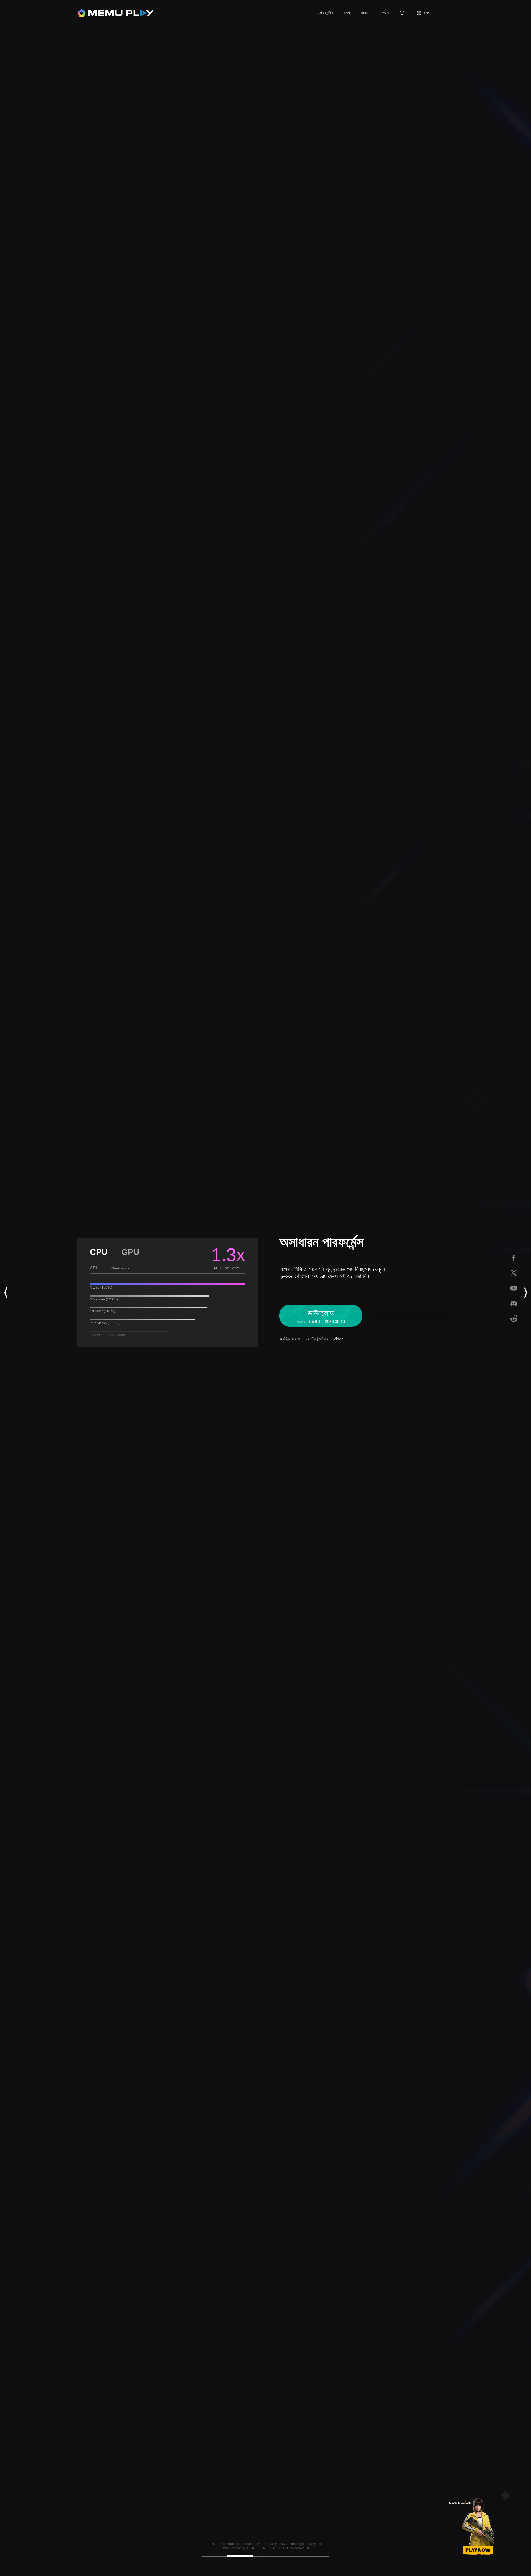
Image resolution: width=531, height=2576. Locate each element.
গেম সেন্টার (326, 13)
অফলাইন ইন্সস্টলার (317, 1339)
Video (339, 1339)
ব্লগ (347, 13)
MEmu (116, 13)
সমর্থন (384, 13)
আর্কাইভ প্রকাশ (290, 1339)
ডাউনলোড (311, 13)
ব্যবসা (365, 13)
